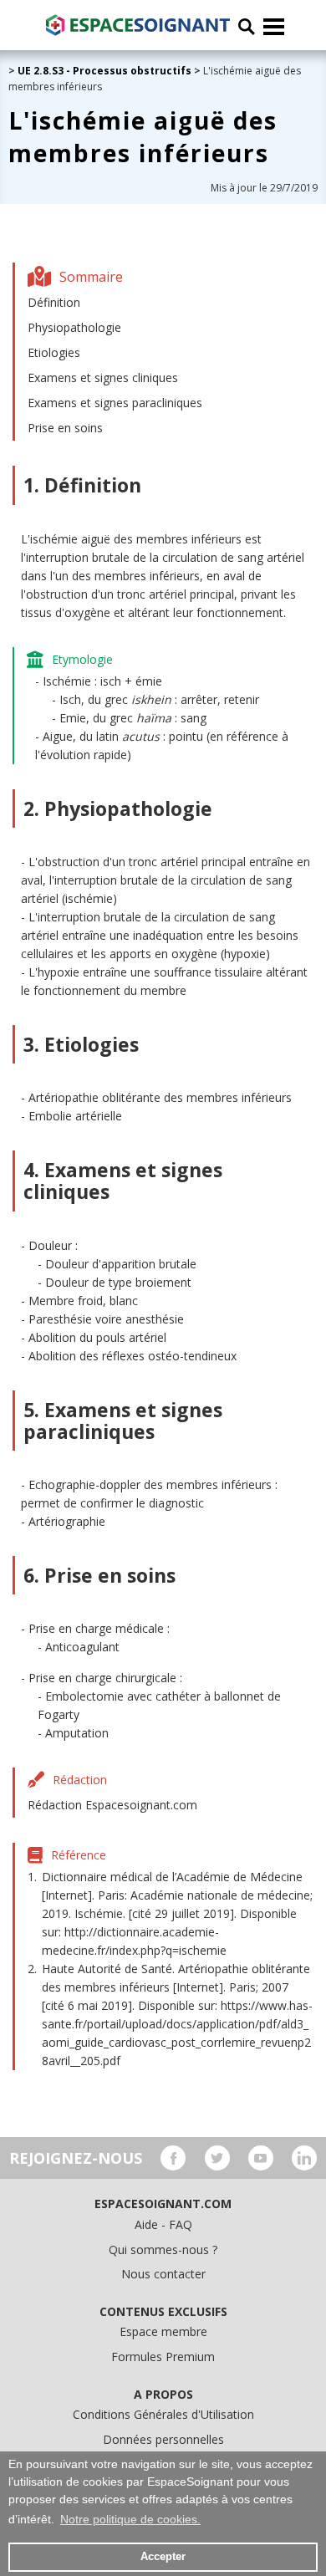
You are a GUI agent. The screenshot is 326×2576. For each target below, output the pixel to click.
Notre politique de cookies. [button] (130, 2519)
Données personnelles (163, 2439)
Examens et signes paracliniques (115, 403)
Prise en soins (65, 428)
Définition (54, 302)
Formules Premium (163, 2357)
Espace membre (163, 2331)
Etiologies (54, 352)
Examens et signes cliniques (103, 377)
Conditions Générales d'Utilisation (163, 2414)
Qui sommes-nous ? (163, 2250)
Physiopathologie (74, 327)
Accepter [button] (163, 2557)
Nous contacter (163, 2274)
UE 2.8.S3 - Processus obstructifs (104, 71)
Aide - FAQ (163, 2224)
